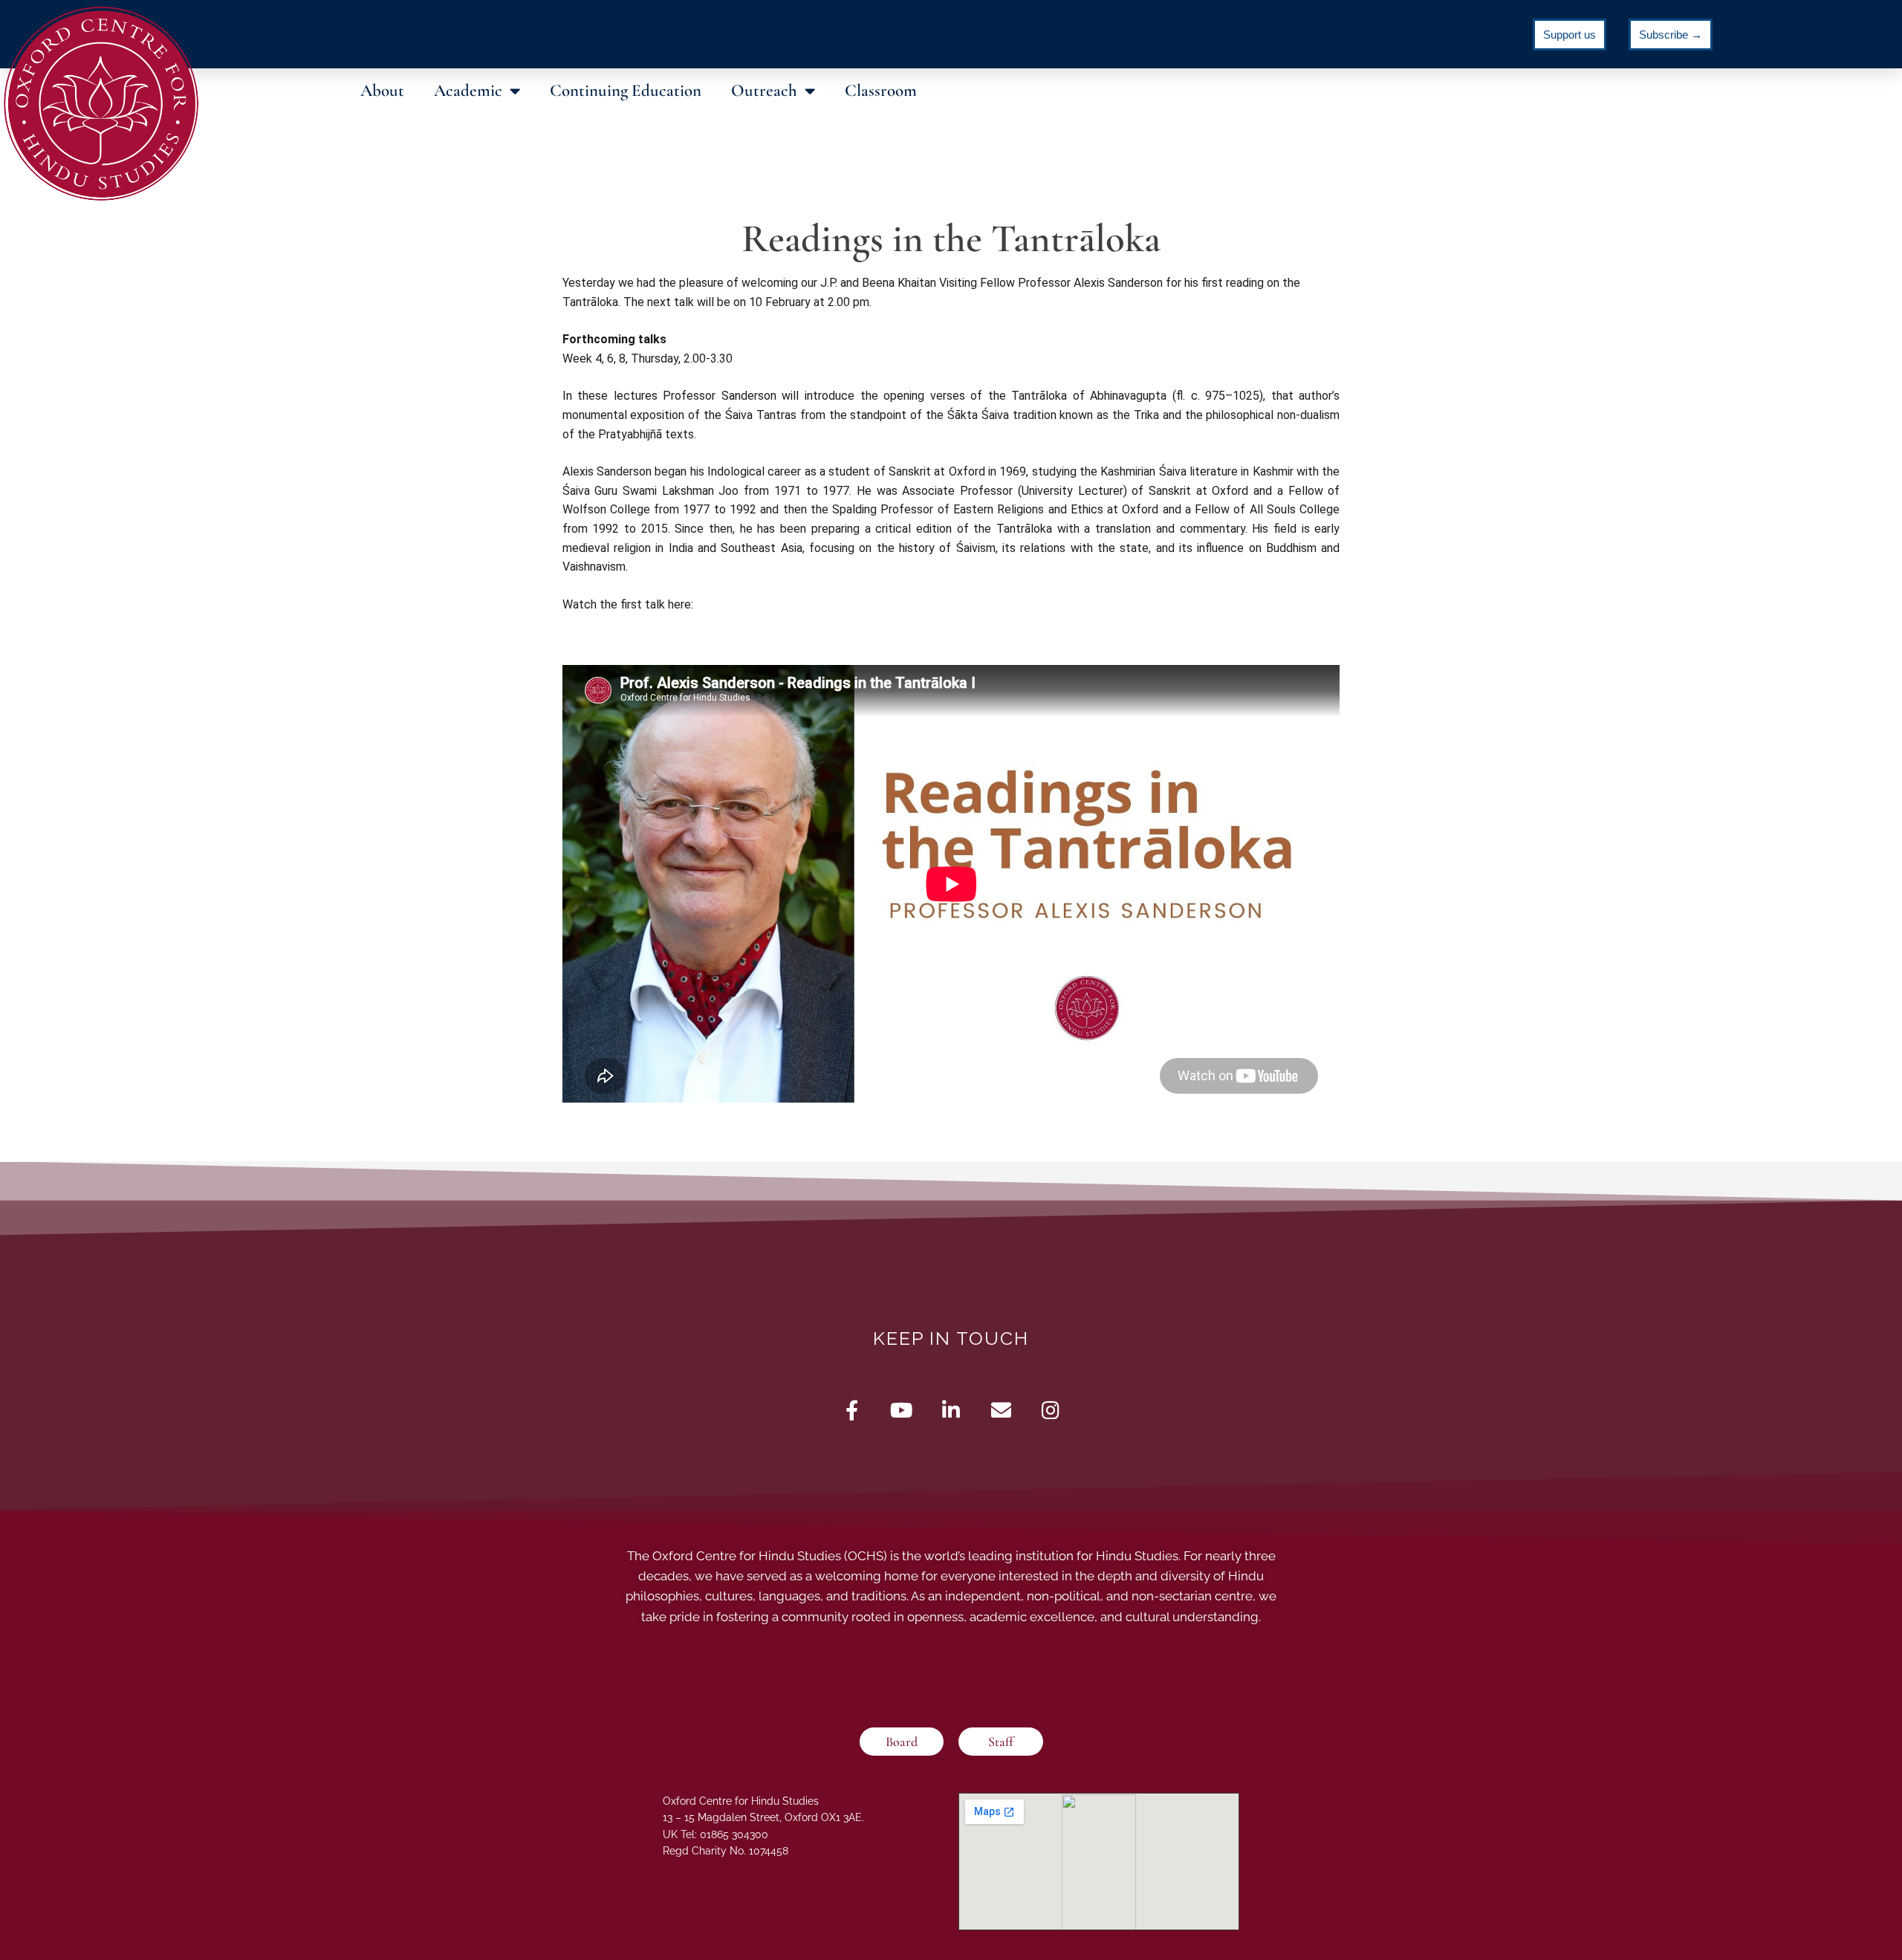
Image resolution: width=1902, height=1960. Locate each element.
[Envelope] (1001, 1410)
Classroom (881, 91)
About (382, 91)
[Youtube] (902, 1410)
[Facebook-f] (852, 1410)
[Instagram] (1051, 1410)
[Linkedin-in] (951, 1410)
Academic (468, 91)
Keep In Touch (951, 1338)
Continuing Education (626, 91)
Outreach (764, 91)
